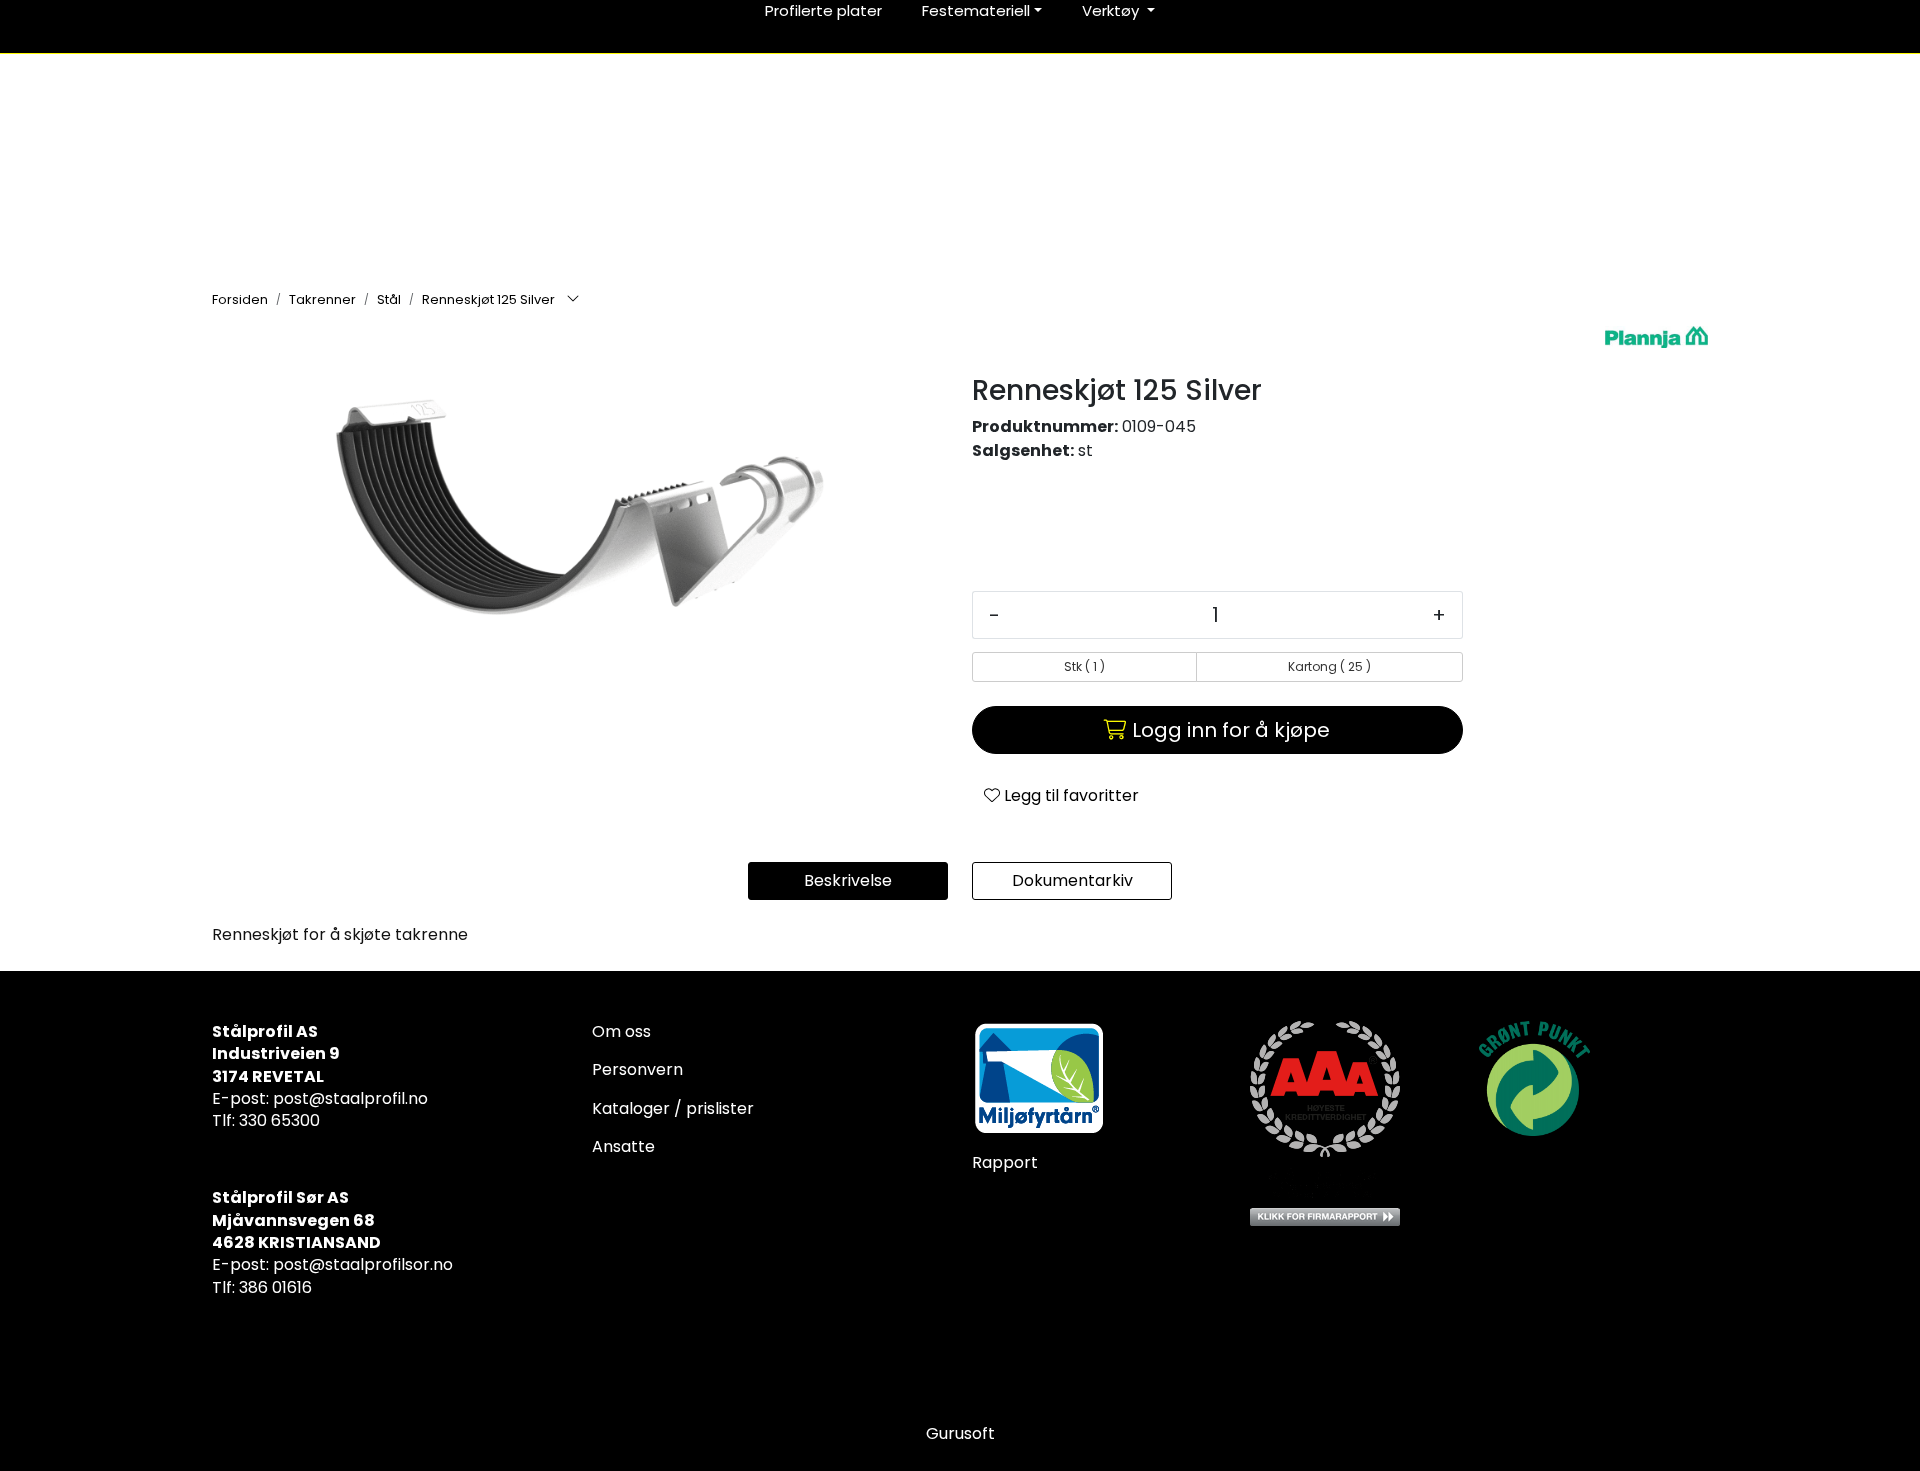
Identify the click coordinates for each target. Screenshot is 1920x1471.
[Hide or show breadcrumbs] (573, 300)
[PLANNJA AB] (1656, 337)
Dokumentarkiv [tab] (1072, 880)
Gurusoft (960, 1433)
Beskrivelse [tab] (848, 880)
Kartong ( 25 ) (1329, 666)
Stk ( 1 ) (1084, 666)
